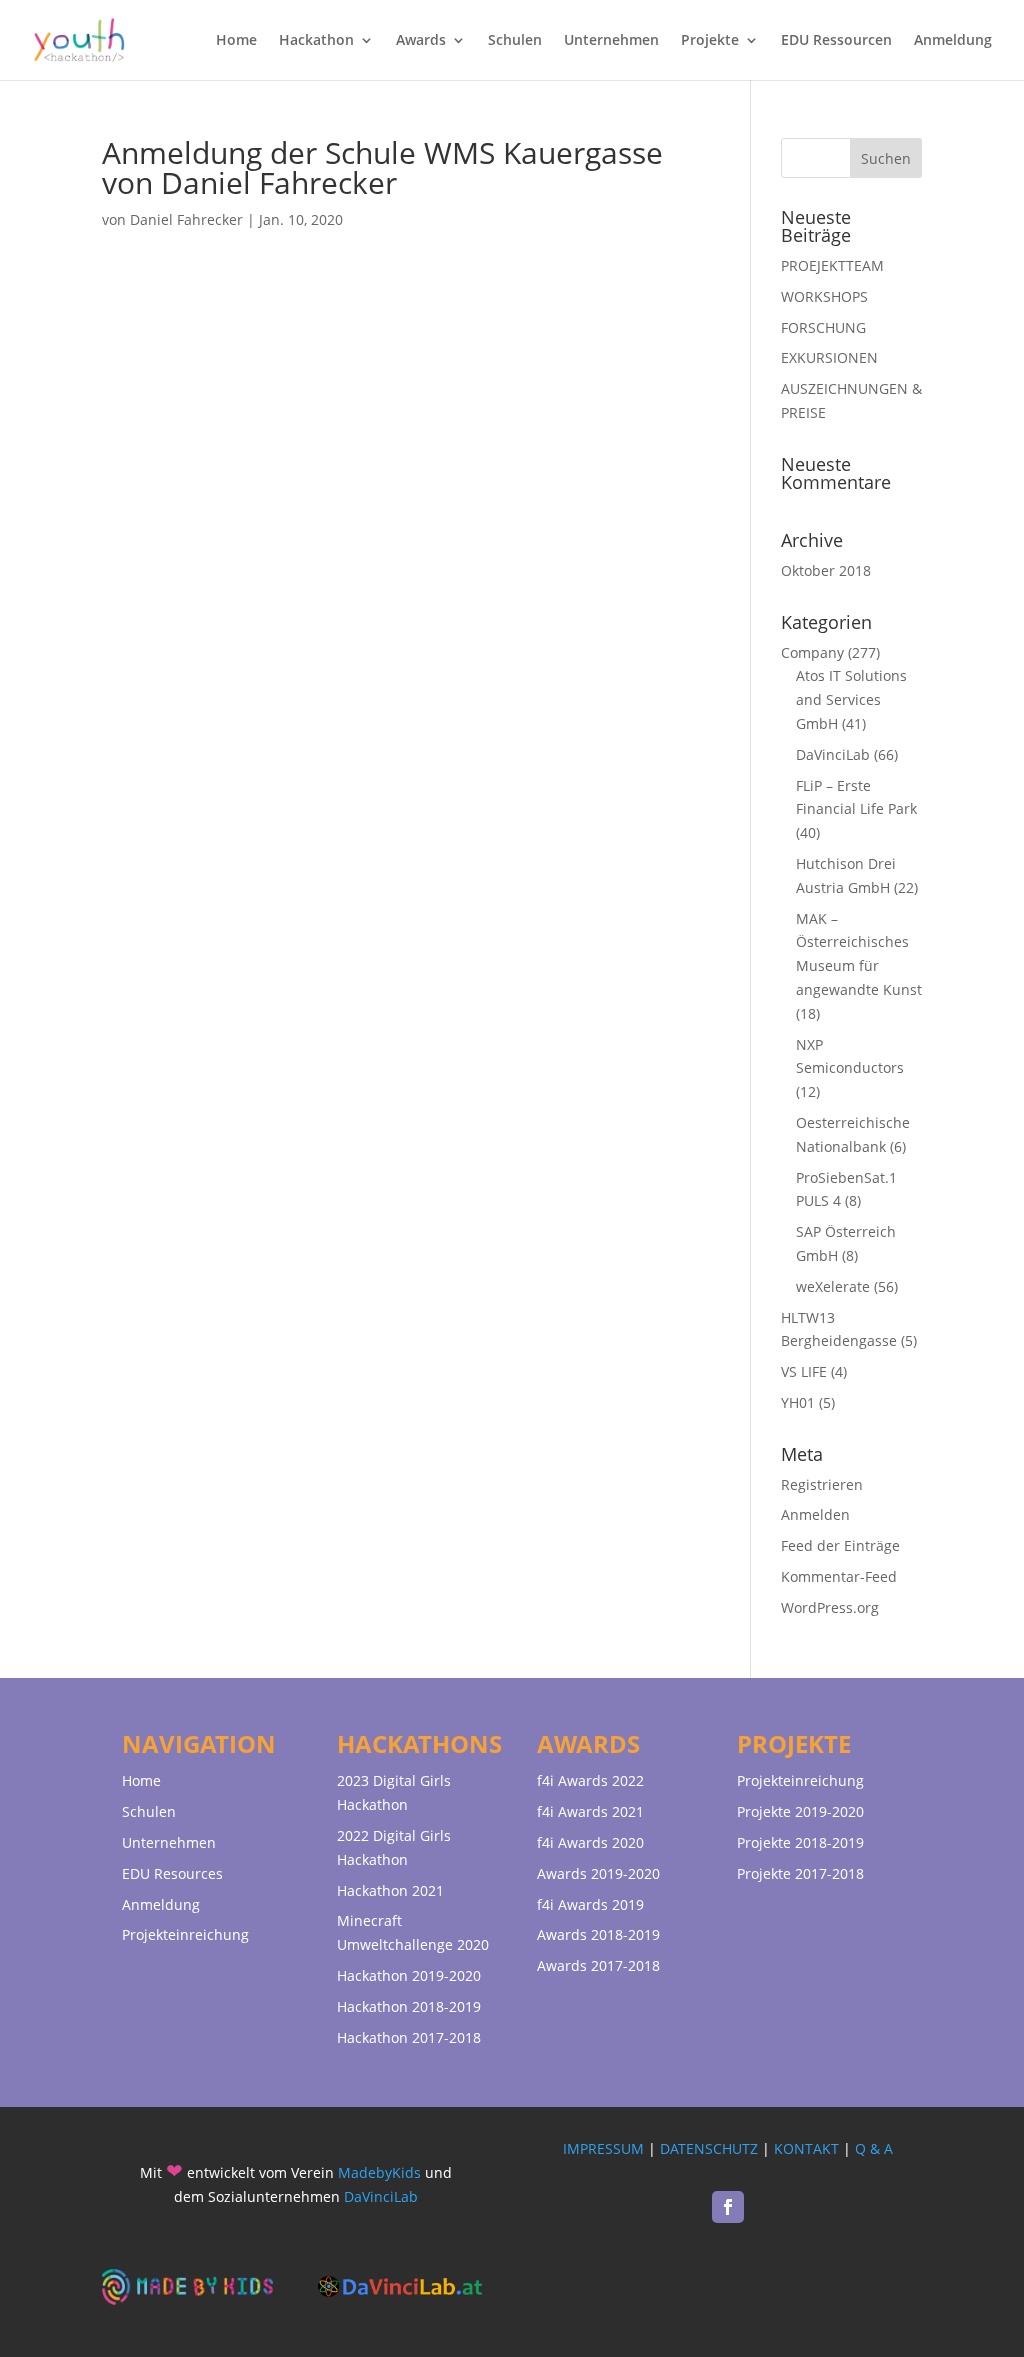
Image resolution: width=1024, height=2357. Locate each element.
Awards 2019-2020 (598, 1873)
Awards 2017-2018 (598, 1965)
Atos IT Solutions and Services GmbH (851, 699)
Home (236, 41)
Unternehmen (611, 41)
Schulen (515, 41)
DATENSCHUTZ (709, 2148)
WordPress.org (830, 1607)
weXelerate (833, 1286)
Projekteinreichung (185, 1934)
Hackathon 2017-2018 (409, 2037)
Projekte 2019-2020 (800, 1811)
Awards (421, 41)
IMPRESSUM (603, 2148)
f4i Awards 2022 (590, 1780)
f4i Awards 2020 (590, 1842)
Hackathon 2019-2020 (409, 1975)
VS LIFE (804, 1371)
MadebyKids (379, 2172)
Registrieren (822, 1484)
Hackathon (316, 41)
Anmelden (815, 1514)
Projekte (710, 41)
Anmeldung (953, 41)
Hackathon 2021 (390, 1890)
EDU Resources (172, 1873)
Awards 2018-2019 (598, 1934)
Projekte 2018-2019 (800, 1842)
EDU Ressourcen (836, 41)
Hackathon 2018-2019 (409, 2006)
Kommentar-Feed (839, 1576)
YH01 (798, 1402)
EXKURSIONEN (829, 357)
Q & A (874, 2148)
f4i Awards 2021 (590, 1811)
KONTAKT (806, 2148)
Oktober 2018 (826, 570)
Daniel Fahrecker (186, 219)
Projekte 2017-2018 (800, 1873)
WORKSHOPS (824, 296)
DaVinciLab (833, 754)
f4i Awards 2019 (590, 1904)
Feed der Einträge (840, 1545)
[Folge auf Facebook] (728, 2207)
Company (812, 652)
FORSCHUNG (823, 327)
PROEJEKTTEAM (832, 265)
